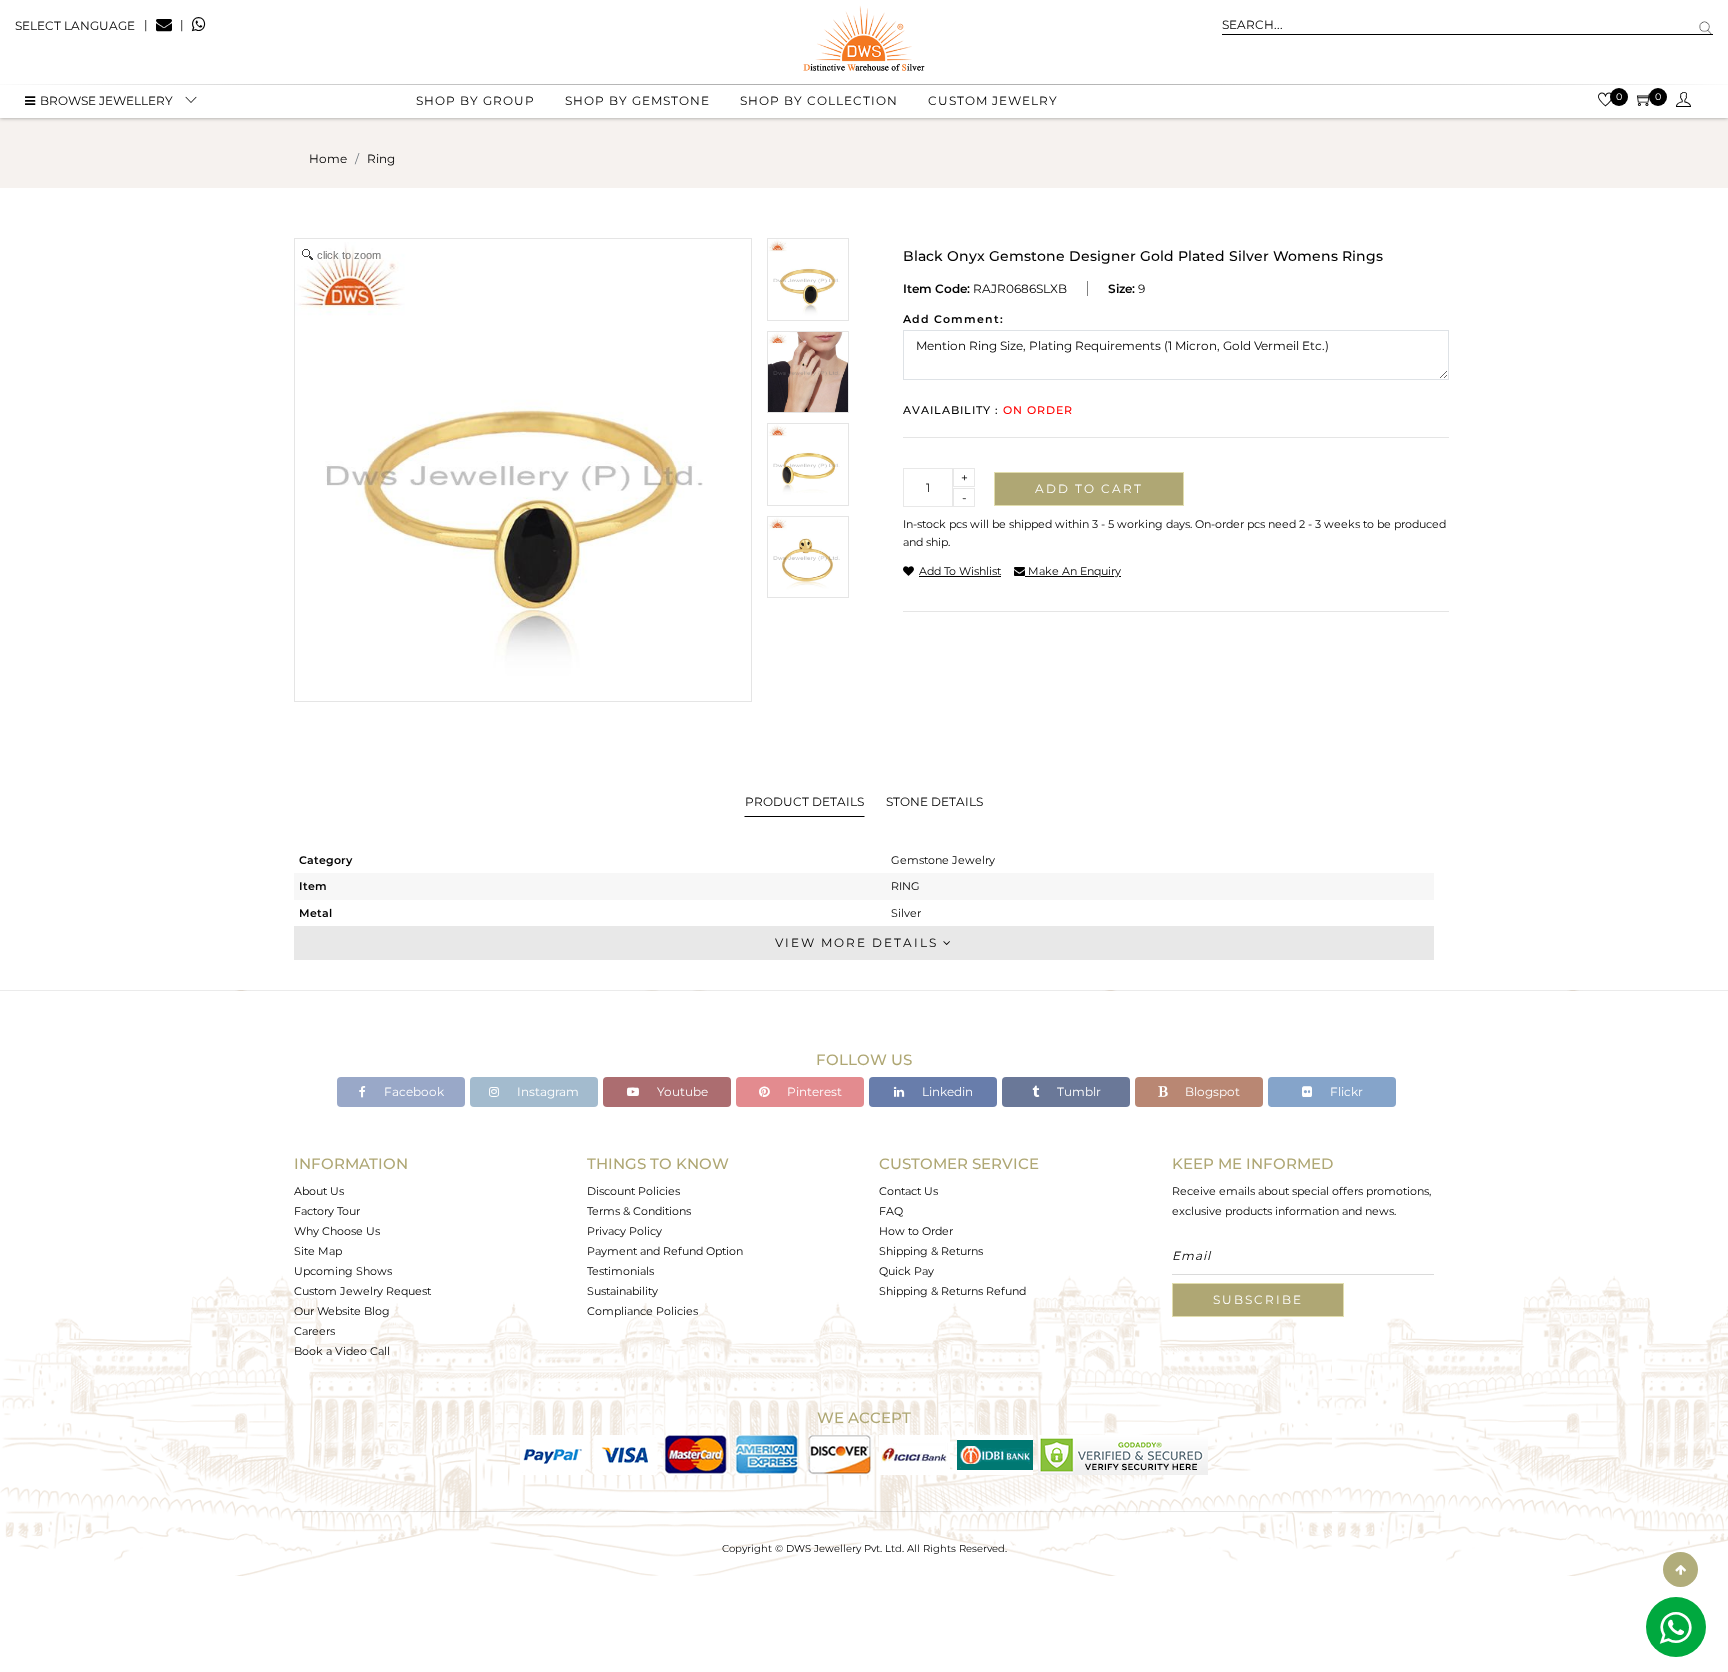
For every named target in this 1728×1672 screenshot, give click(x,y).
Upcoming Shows (343, 1271)
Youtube (681, 1091)
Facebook (412, 1091)
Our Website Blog (342, 1311)
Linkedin (946, 1091)
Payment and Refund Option (665, 1251)
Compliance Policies (642, 1311)
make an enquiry (1073, 571)
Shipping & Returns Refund (952, 1291)
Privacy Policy (624, 1231)
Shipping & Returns (931, 1251)
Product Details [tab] (804, 801)
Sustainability (622, 1291)
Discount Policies (633, 1191)
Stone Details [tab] (934, 801)
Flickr (1345, 1091)
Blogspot (1211, 1091)
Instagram (546, 1091)
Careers (314, 1331)
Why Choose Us (337, 1231)
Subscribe (1258, 1299)
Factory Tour (327, 1211)
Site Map (318, 1251)
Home (328, 158)
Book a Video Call (342, 1351)
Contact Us (908, 1191)
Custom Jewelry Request (362, 1291)
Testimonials (620, 1271)
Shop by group (475, 100)
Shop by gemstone (637, 100)
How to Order (916, 1231)
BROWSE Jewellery (106, 100)
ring (381, 158)
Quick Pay (906, 1271)
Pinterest (813, 1091)
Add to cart (1089, 488)
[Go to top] (1680, 1569)
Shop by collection (819, 100)
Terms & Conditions (639, 1211)
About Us (319, 1191)
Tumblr (1077, 1091)
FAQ (891, 1211)
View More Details (859, 942)
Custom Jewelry (993, 100)
